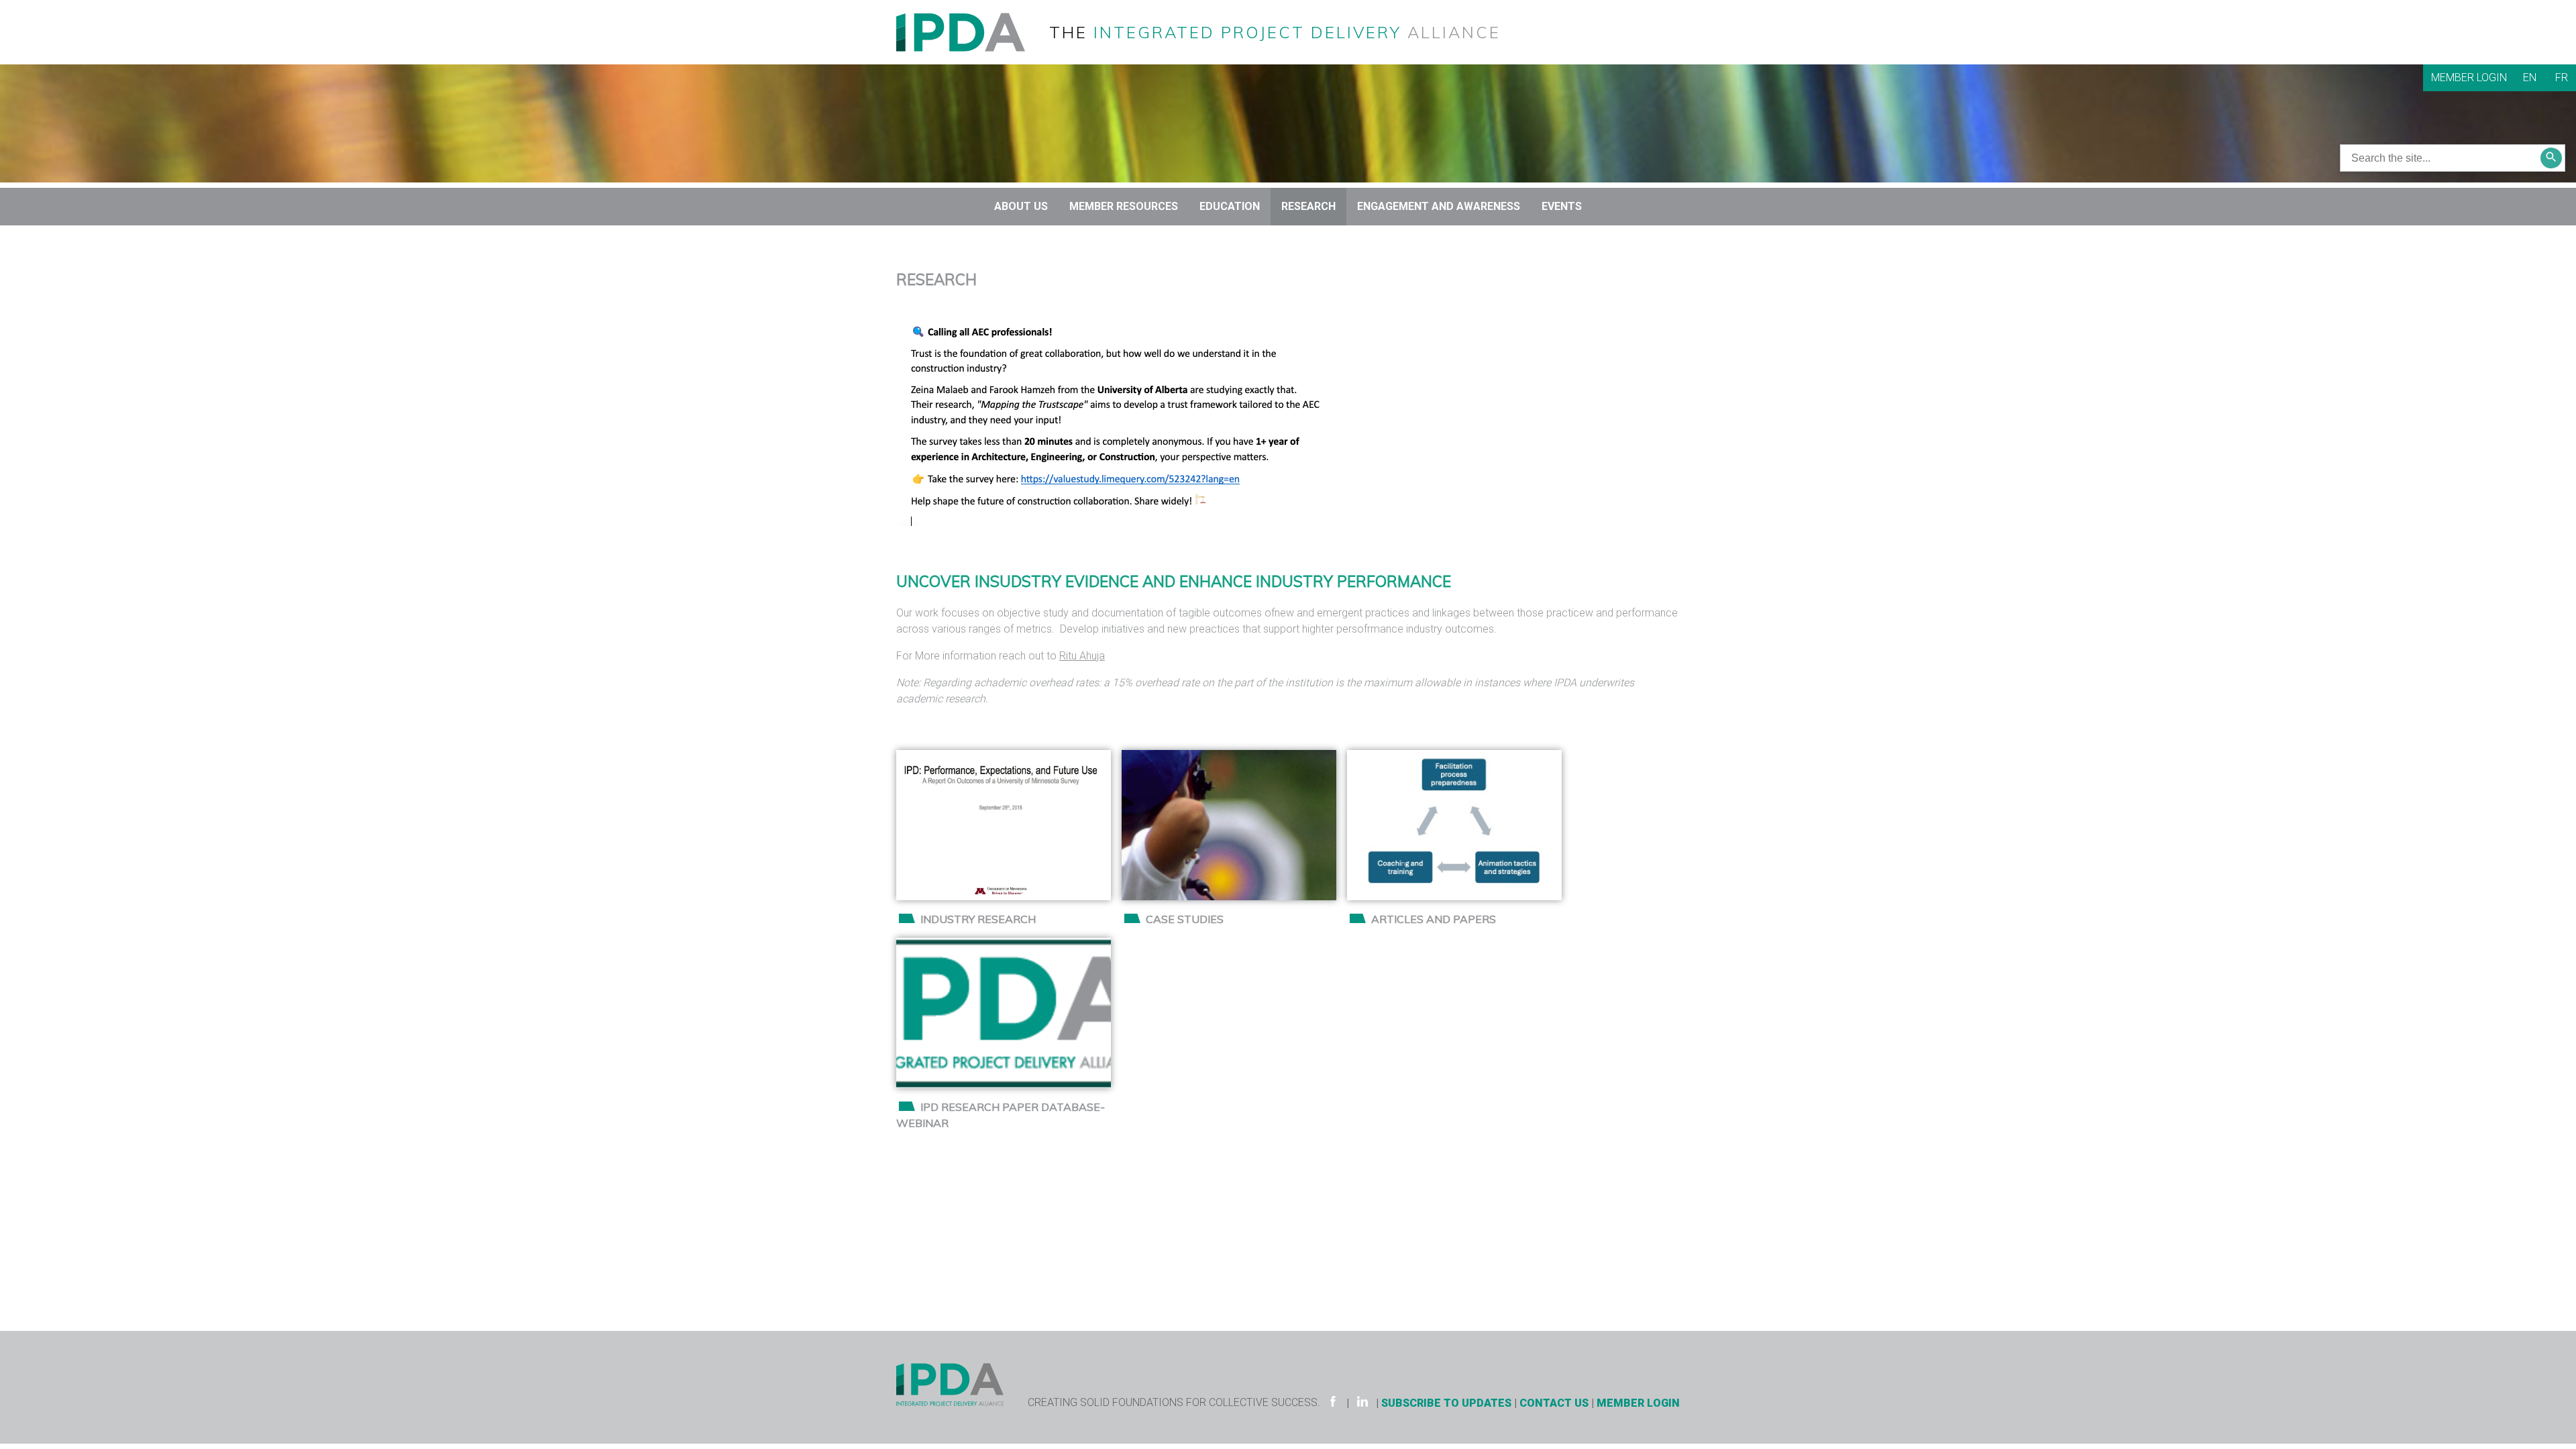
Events (1562, 206)
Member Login (2469, 77)
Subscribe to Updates (1446, 1403)
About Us (1021, 206)
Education (1230, 206)
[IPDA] (971, 31)
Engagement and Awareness (1439, 206)
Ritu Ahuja (1082, 656)
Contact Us (1554, 1403)
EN (2530, 77)
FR (2562, 77)
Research (1308, 206)
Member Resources (1124, 206)
